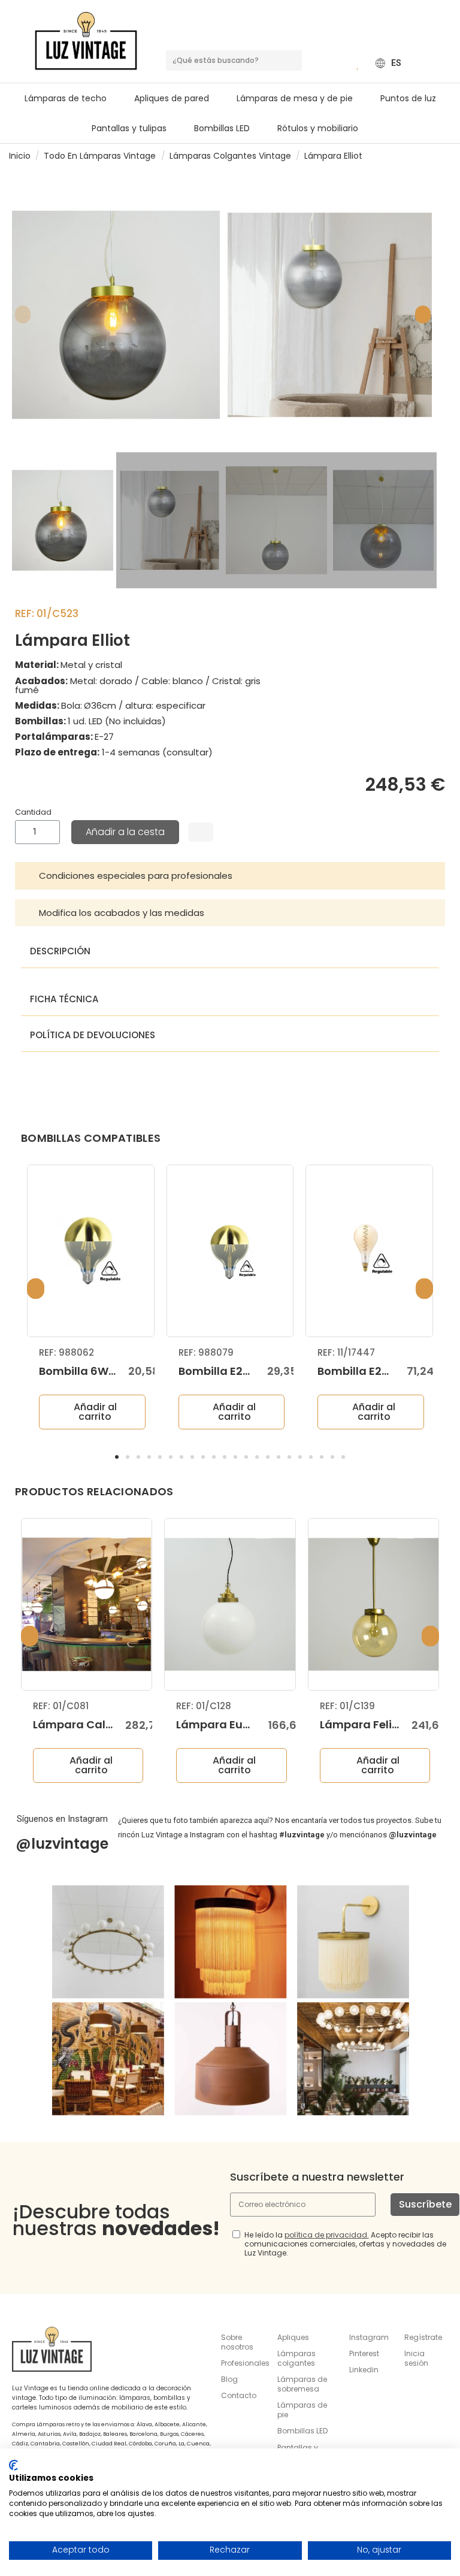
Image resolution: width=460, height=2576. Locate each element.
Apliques (293, 2337)
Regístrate (423, 2337)
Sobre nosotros (237, 2342)
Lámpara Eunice (221, 1724)
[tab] (230, 876)
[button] (300, 98)
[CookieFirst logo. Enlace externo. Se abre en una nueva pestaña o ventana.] (13, 2465)
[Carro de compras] (341, 63)
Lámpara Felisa (363, 1724)
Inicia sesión (416, 2358)
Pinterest (364, 2353)
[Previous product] (435, 155)
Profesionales (245, 2363)
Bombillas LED (302, 2431)
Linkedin (364, 2370)
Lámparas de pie (302, 2410)
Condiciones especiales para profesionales (136, 876)
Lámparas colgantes (296, 2358)
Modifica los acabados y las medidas (122, 913)
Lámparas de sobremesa (302, 2384)
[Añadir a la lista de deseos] (201, 832)
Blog (229, 2379)
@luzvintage (62, 1844)
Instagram (369, 2337)
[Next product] (446, 155)
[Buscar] (292, 61)
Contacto (239, 2395)
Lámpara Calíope (81, 1724)
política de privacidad (326, 2235)
